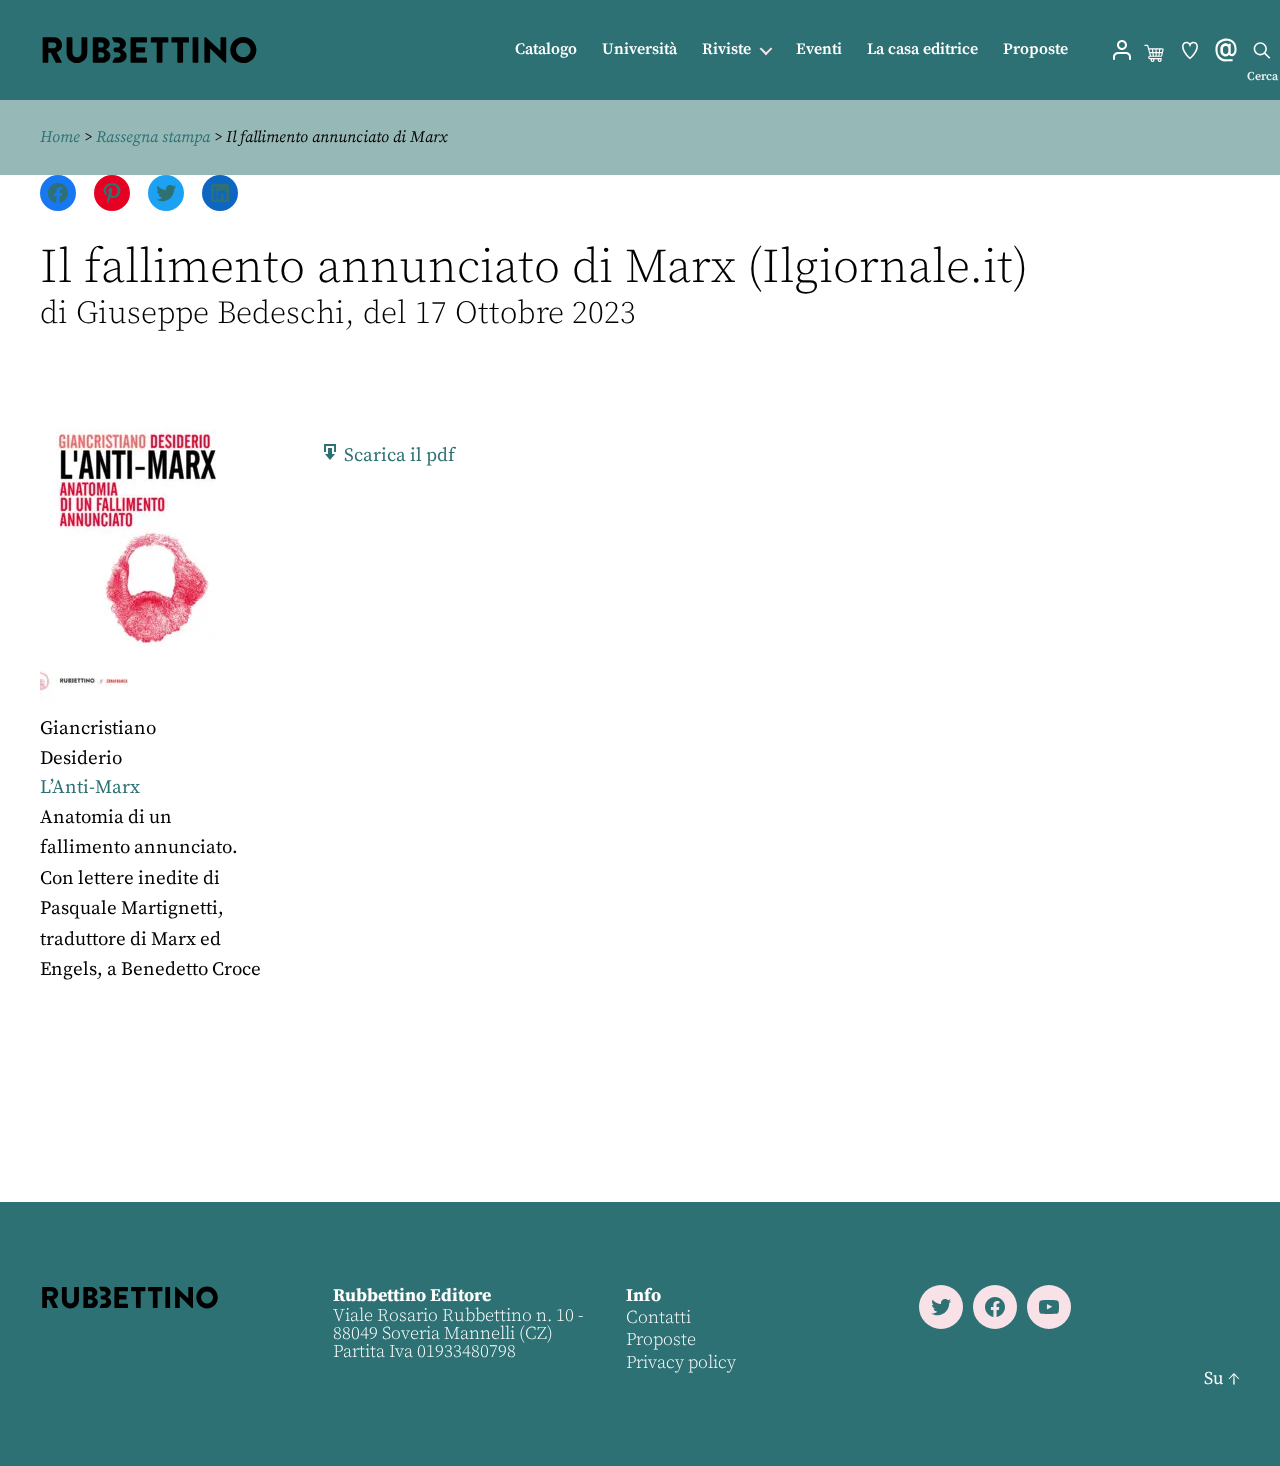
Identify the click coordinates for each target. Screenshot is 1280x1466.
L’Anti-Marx (90, 787)
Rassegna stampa (153, 137)
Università (639, 49)
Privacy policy (681, 1362)
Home (60, 137)
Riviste (726, 49)
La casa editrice (922, 49)
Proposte (1035, 49)
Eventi (819, 49)
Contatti (658, 1317)
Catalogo (546, 49)
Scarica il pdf (397, 455)
